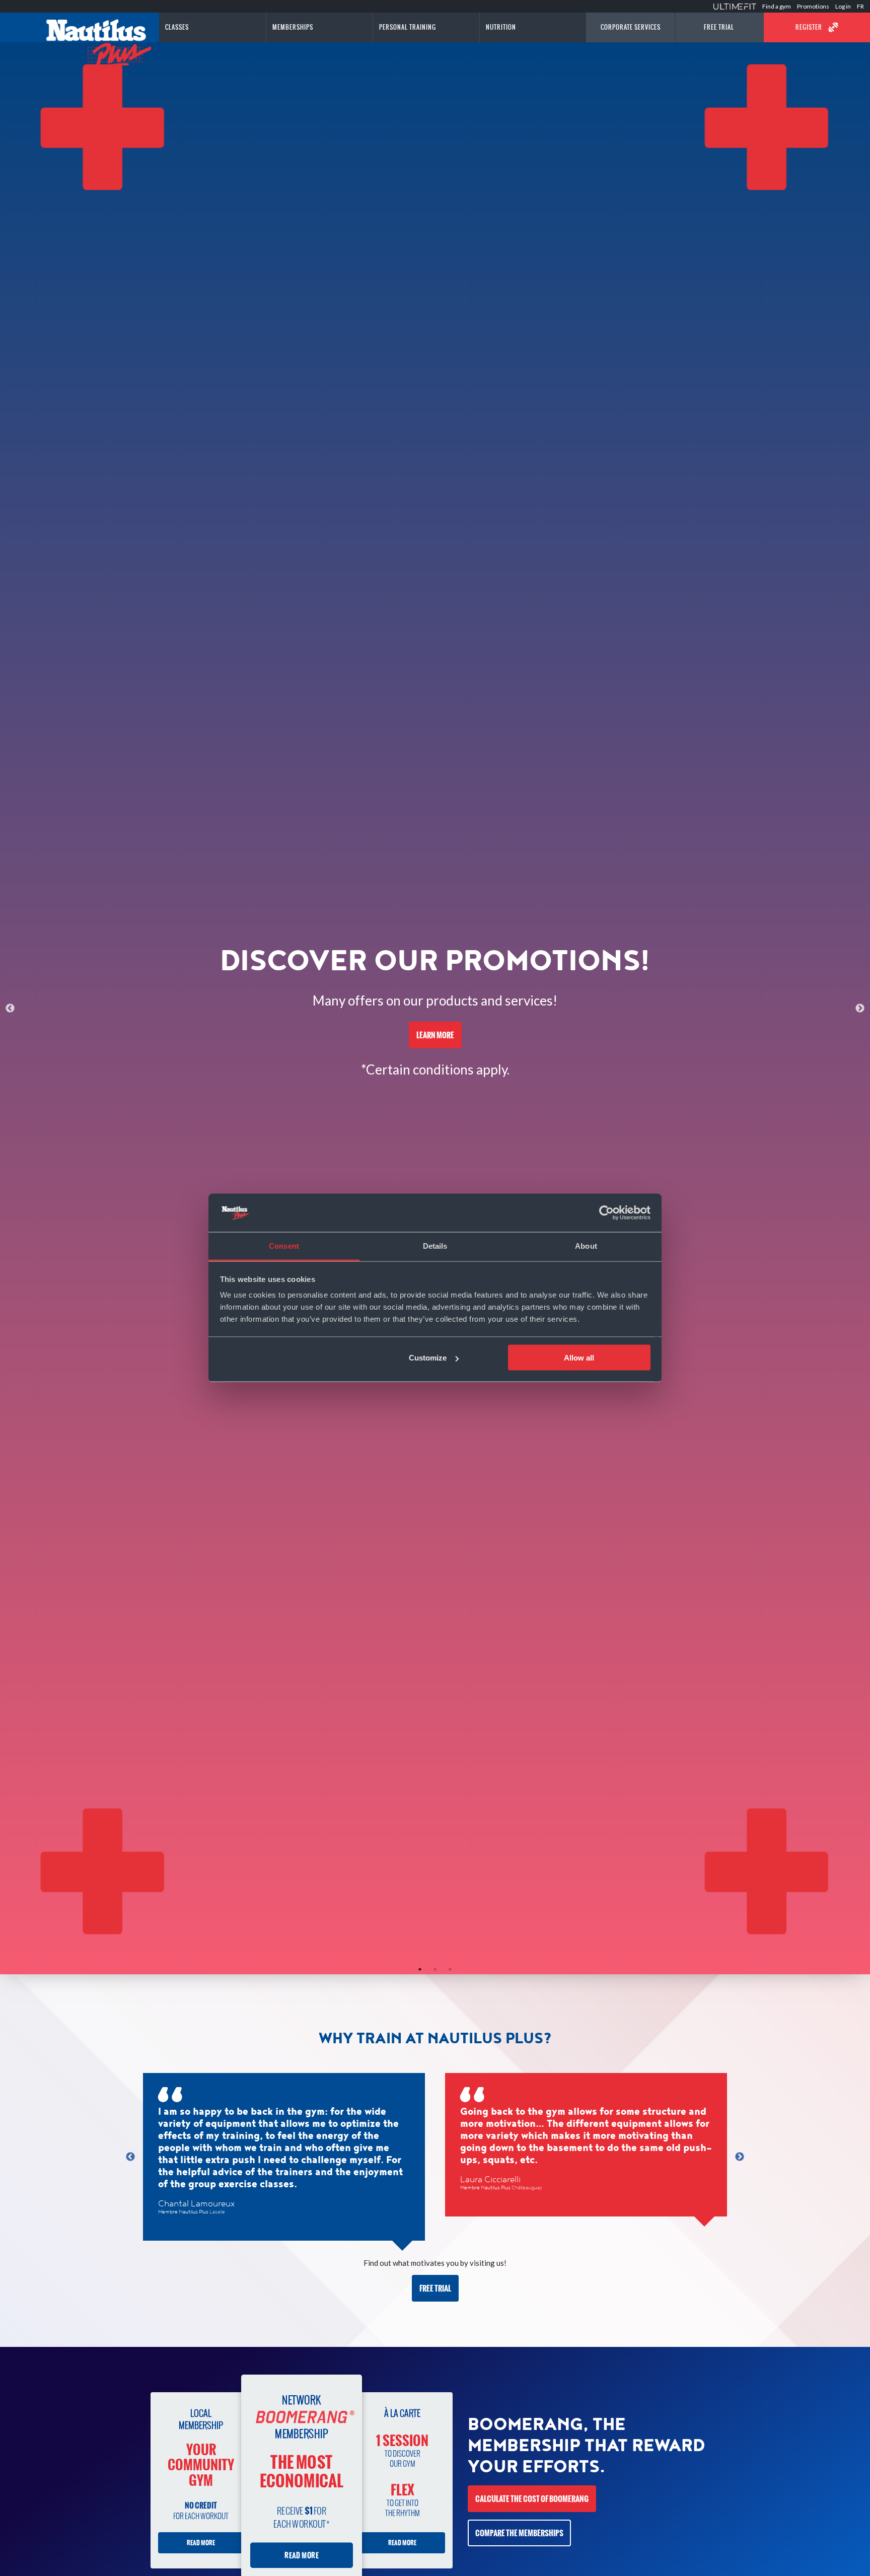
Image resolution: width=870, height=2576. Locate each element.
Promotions (813, 6)
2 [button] (435, 1969)
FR (860, 6)
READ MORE (201, 2543)
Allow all (579, 1358)
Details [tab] (435, 1246)
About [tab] (586, 1246)
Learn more (435, 1035)
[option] (435, 1008)
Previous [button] (10, 1009)
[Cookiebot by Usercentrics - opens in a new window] (606, 1213)
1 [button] (420, 1969)
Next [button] (860, 1009)
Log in (843, 6)
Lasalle (217, 2212)
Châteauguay (527, 2188)
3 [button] (450, 1969)
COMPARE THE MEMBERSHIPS (519, 2533)
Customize (428, 1358)
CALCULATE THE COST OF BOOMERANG (532, 2499)
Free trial (435, 2288)
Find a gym (777, 6)
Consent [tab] (284, 1246)
